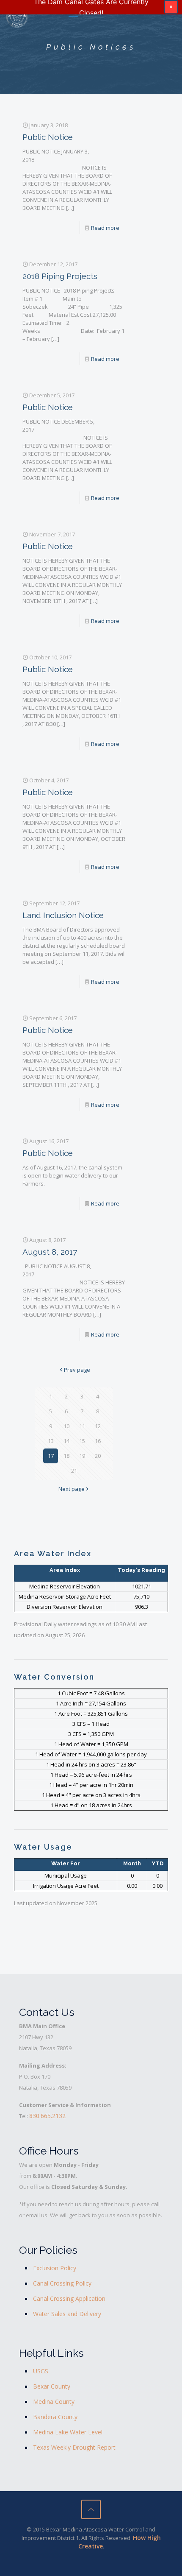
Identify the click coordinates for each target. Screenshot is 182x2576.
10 (66, 1426)
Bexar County (52, 2386)
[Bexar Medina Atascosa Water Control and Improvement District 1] (17, 17)
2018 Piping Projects (60, 276)
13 (51, 1441)
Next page (72, 1489)
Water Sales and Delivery (67, 2314)
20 (98, 1456)
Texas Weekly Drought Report (74, 2447)
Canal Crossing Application (69, 2298)
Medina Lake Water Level (68, 2432)
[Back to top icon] (91, 2509)
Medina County (54, 2402)
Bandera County (55, 2417)
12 (98, 1426)
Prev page (77, 1370)
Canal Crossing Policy (62, 2283)
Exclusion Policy (55, 2268)
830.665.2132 (47, 2116)
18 (66, 1456)
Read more (105, 228)
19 (82, 1456)
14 (66, 1441)
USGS (41, 2371)
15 (82, 1441)
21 (74, 1471)
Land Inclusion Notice (63, 915)
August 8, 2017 (50, 1252)
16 (98, 1441)
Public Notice (48, 137)
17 (51, 1456)
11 (82, 1426)
